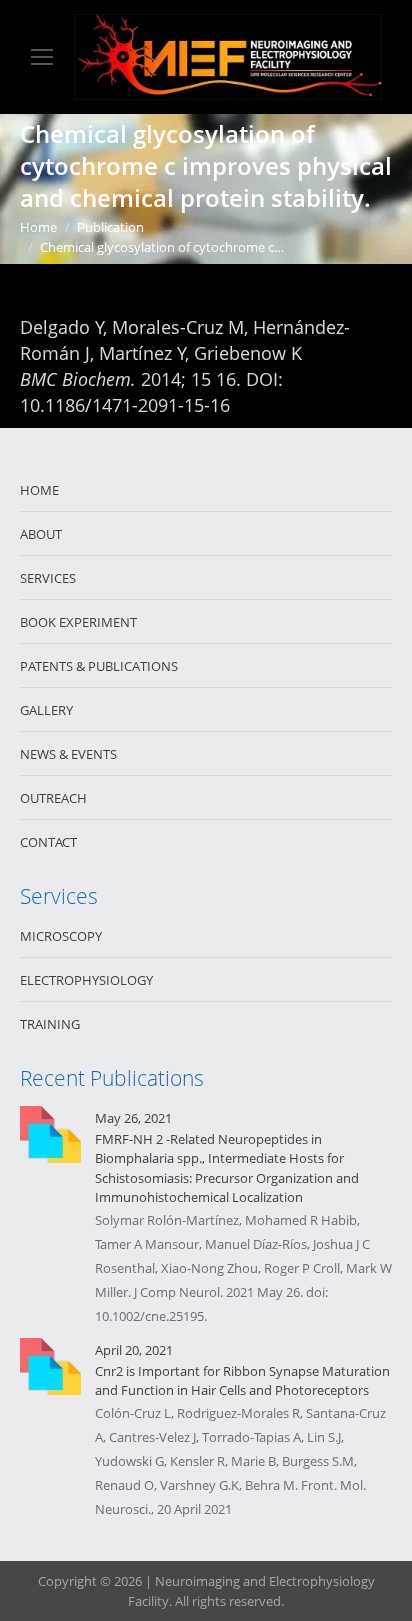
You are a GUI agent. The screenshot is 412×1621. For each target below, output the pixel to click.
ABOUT (41, 534)
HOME (39, 490)
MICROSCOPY (61, 936)
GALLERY (46, 710)
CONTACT (48, 842)
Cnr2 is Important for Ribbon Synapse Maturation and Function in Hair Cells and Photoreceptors (242, 1381)
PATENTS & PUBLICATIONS (99, 666)
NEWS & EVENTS (68, 754)
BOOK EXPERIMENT (78, 622)
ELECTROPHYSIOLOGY (86, 980)
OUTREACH (53, 798)
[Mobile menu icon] (42, 57)
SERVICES (48, 578)
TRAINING (50, 1024)
